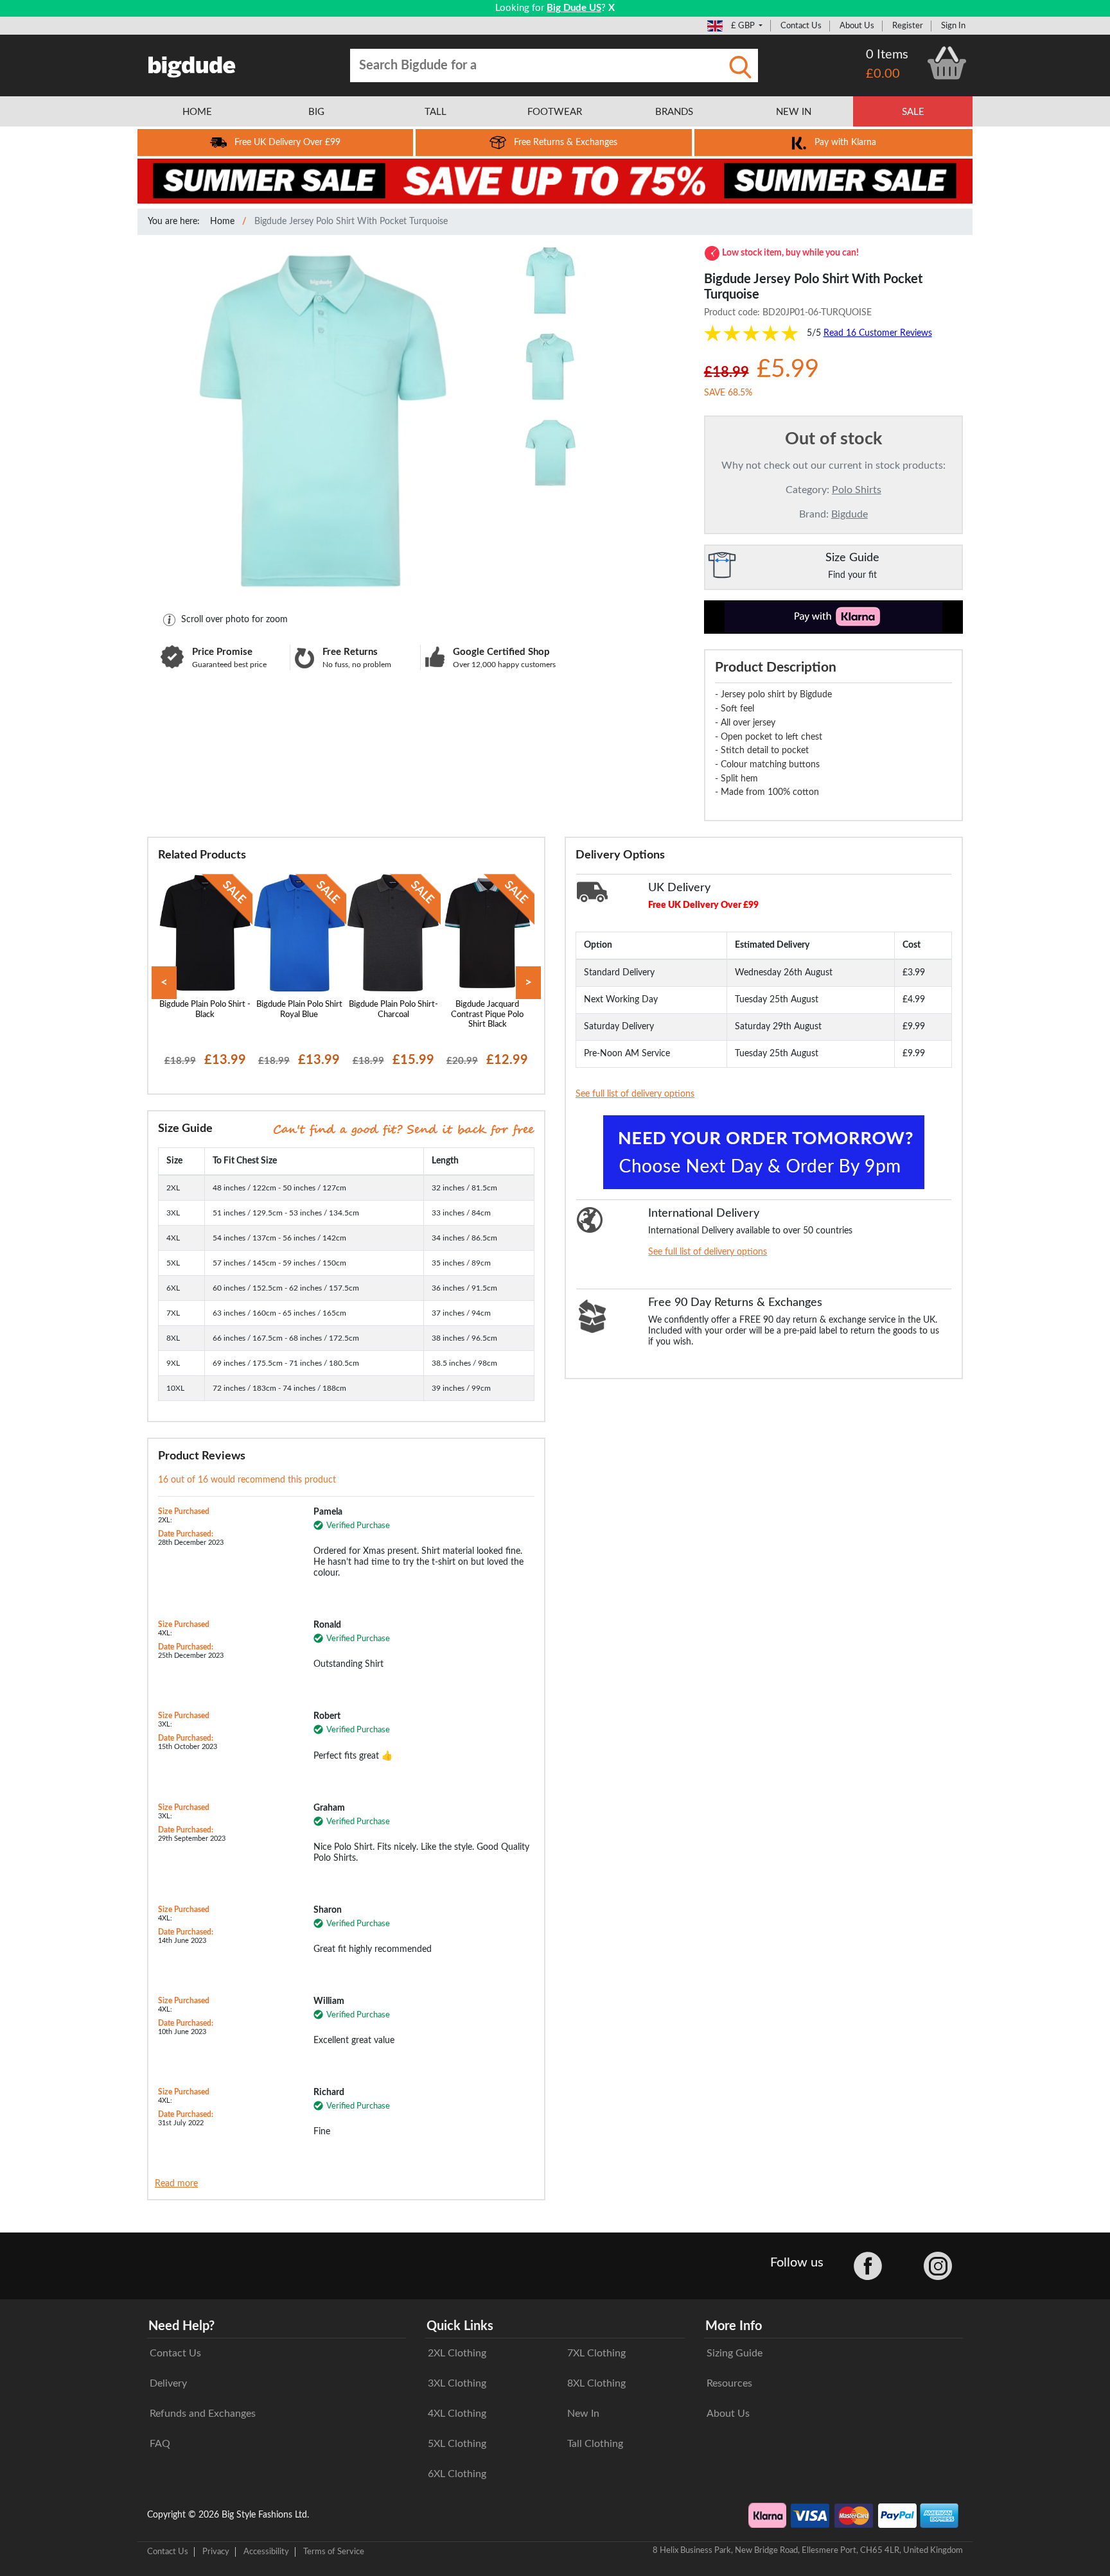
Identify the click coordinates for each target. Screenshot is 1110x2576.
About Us (857, 26)
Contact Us (801, 26)
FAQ (160, 2444)
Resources (729, 2383)
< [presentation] (164, 983)
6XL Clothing (457, 2474)
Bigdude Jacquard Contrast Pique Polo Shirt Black (487, 1014)
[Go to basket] (947, 63)
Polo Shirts (857, 490)
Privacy (216, 2552)
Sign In (953, 26)
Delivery (168, 2383)
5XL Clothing (457, 2444)
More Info (734, 2326)
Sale (913, 112)
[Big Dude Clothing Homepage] (192, 64)
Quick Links (460, 2326)
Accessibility (266, 2552)
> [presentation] (528, 983)
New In (583, 2414)
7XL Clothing (596, 2353)
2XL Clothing (457, 2353)
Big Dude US (574, 8)
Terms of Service (334, 2552)
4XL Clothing (457, 2414)
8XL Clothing (596, 2383)
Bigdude (850, 514)
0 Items (887, 55)
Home (222, 222)
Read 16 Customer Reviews (878, 333)
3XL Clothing (457, 2383)
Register (908, 26)
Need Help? (181, 2326)
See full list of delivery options (635, 1094)
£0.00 (883, 74)
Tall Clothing (595, 2444)
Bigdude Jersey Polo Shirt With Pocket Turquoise (351, 222)
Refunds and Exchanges (203, 2414)
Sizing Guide (735, 2353)
